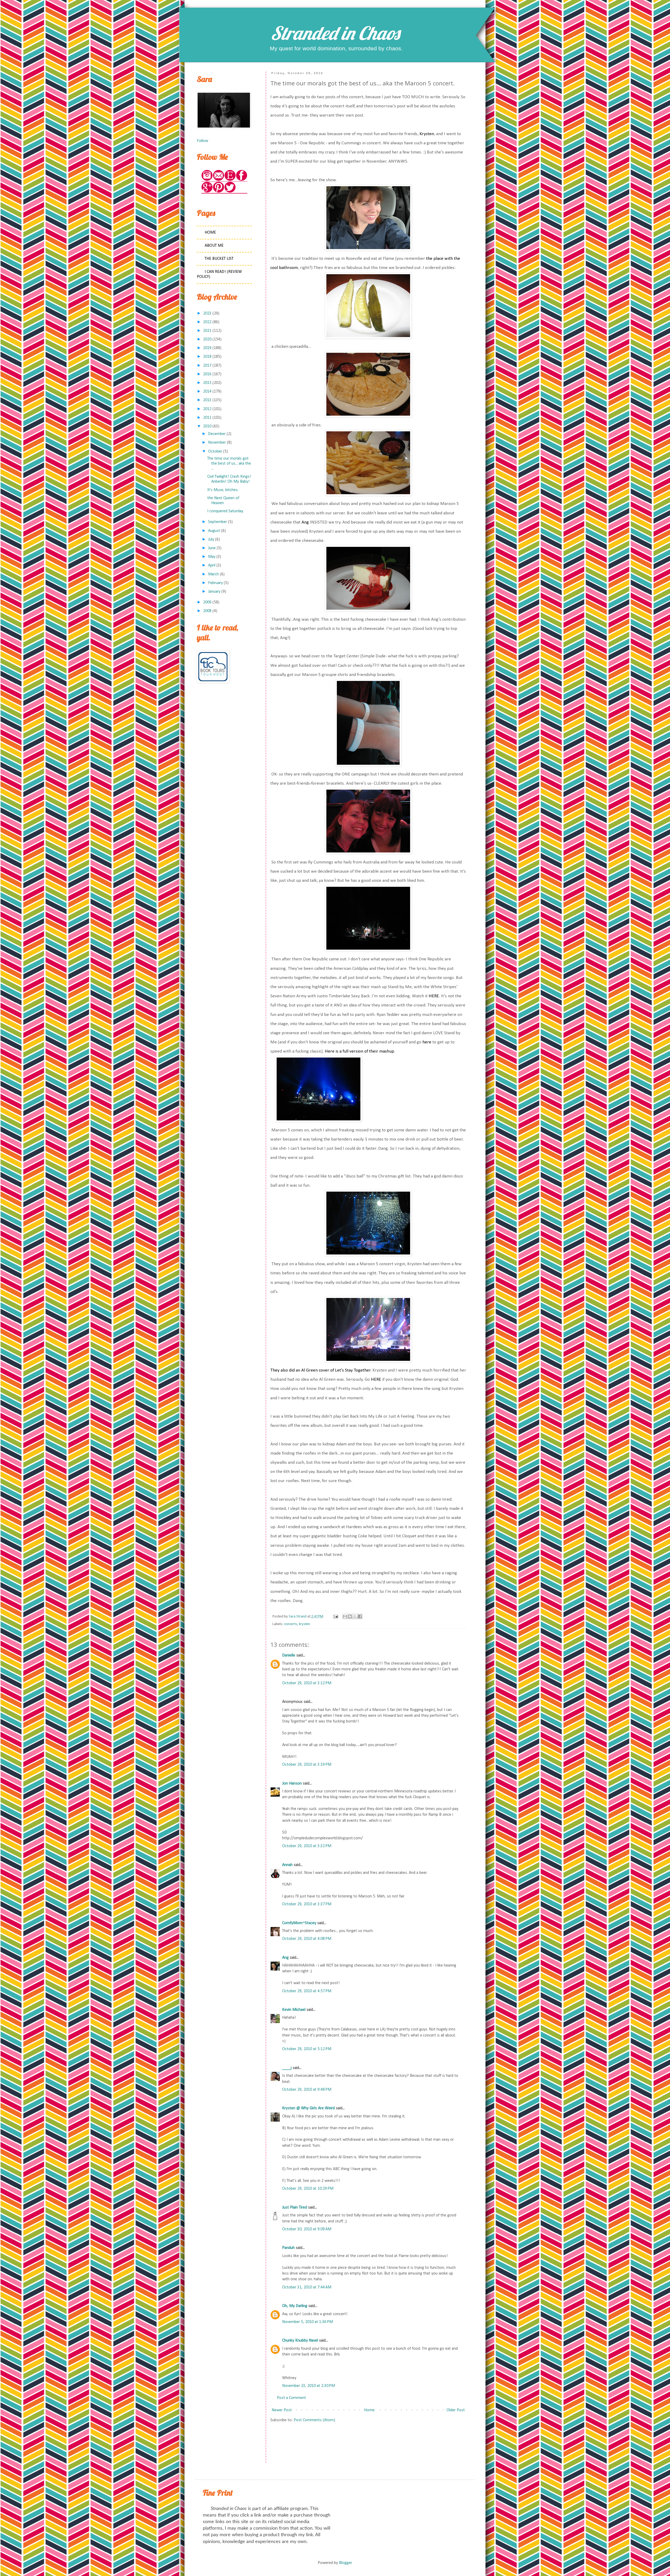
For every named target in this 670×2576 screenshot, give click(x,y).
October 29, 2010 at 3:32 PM (307, 1846)
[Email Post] (335, 1617)
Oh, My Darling (295, 2306)
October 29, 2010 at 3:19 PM (307, 1765)
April (212, 565)
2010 (207, 426)
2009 (207, 602)
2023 (207, 313)
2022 (207, 322)
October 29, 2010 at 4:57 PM (307, 1991)
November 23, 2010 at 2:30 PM (309, 2386)
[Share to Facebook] (360, 1616)
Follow (202, 141)
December (217, 434)
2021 (207, 331)
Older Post (456, 2410)
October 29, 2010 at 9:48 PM (307, 2090)
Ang (285, 1958)
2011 (207, 418)
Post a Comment (291, 2398)
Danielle (289, 1655)
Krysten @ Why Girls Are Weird (308, 2108)
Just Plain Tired (295, 2208)
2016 (207, 374)
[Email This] (345, 1616)
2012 (207, 409)
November (217, 443)
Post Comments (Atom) (314, 2420)
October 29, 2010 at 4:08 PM (307, 1939)
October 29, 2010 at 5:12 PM (307, 2049)
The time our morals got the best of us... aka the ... (229, 464)
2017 (207, 366)
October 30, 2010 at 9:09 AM (307, 2229)
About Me (214, 246)
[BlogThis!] (350, 1616)
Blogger (345, 2563)
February (215, 583)
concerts (291, 1624)
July (211, 540)
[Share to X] (355, 1616)
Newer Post (282, 2410)
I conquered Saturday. (225, 511)
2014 (207, 392)
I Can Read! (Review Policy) (219, 274)
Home (369, 2410)
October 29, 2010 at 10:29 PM (308, 2189)
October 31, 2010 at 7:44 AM (307, 2287)
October (215, 452)
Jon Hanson (292, 1784)
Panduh (288, 2248)
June (212, 548)
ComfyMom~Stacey (299, 1923)
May (212, 557)
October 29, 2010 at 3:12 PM (307, 1683)
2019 (207, 348)
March (213, 574)
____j (287, 2068)
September (217, 522)
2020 (207, 339)
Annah (287, 1865)
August (214, 531)
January (214, 592)
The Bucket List (219, 259)
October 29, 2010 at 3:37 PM (307, 1904)
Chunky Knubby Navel (300, 2341)
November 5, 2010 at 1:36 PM (308, 2322)
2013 (207, 400)
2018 (207, 357)
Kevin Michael (294, 2010)
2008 (207, 611)
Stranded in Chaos (335, 33)
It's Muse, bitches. (223, 490)
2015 (207, 383)
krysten (305, 1624)
